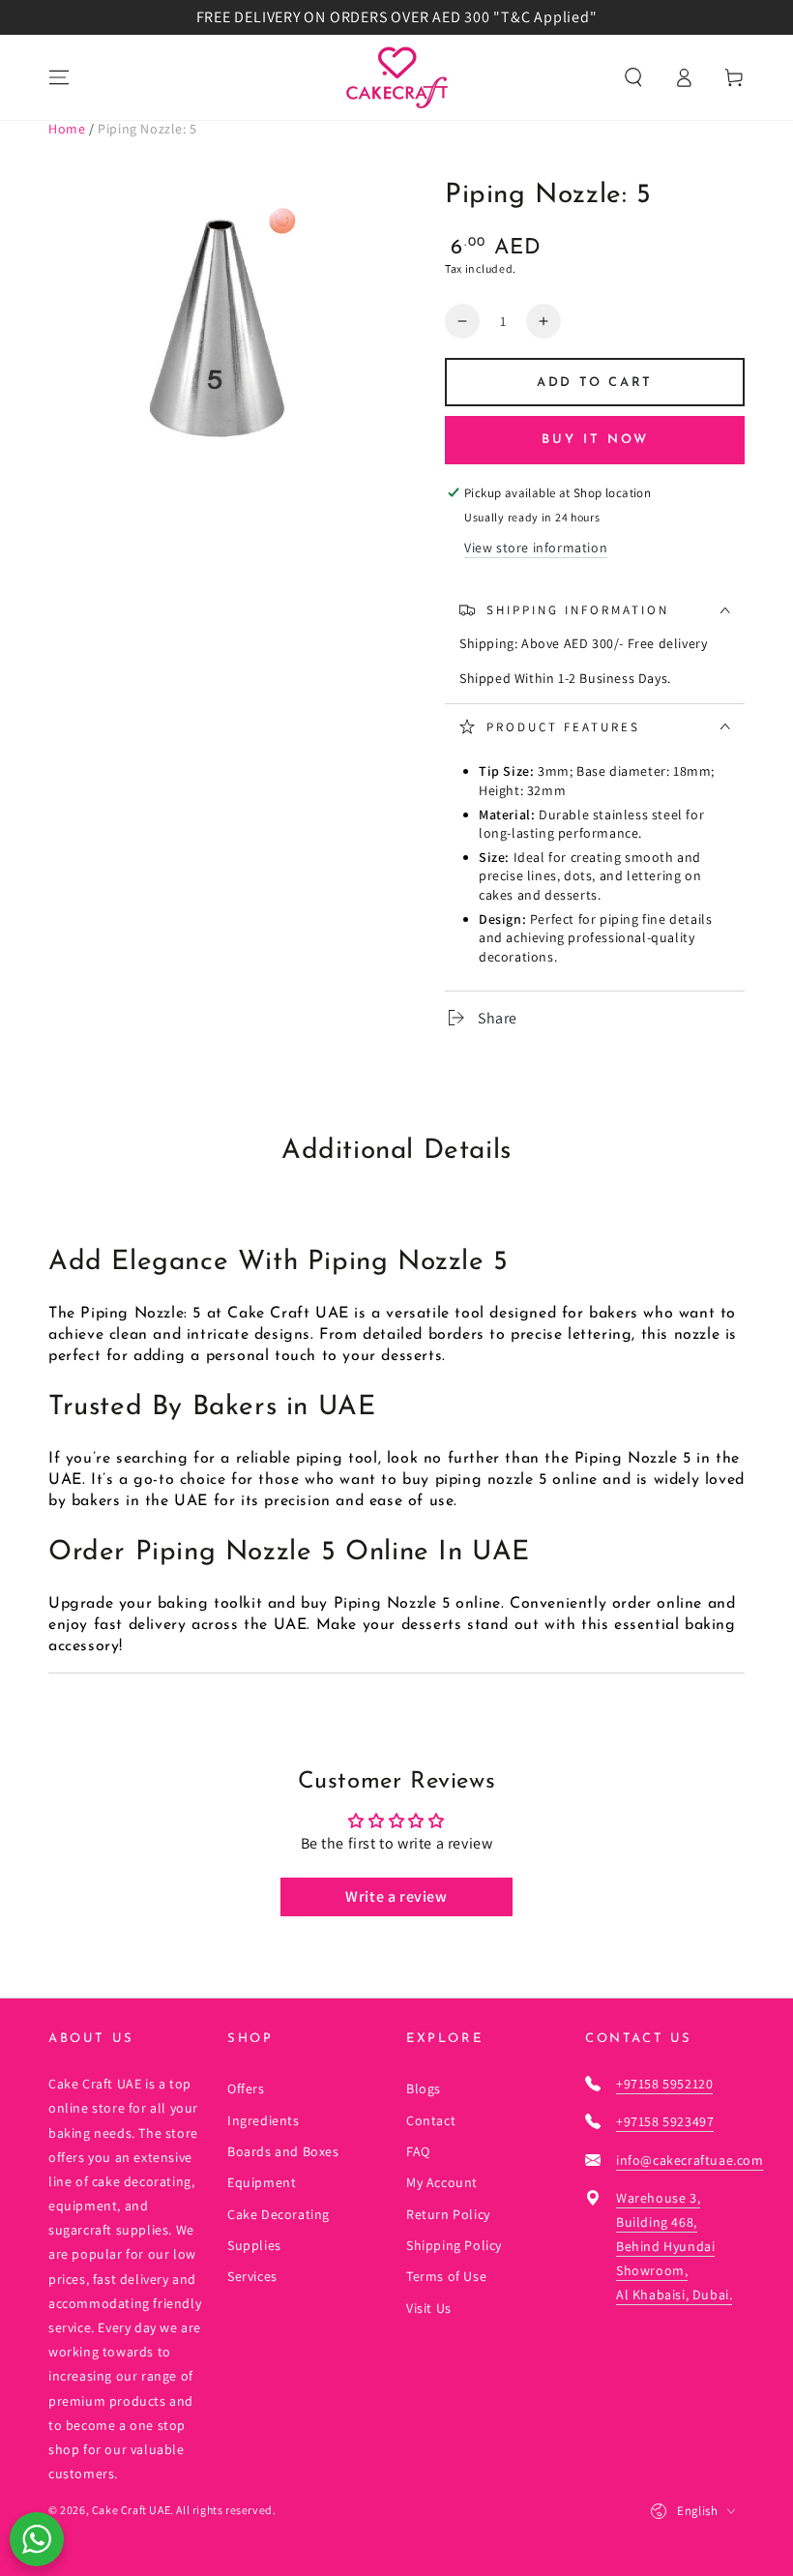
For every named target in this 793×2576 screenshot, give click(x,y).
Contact (431, 2120)
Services (252, 2276)
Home (67, 129)
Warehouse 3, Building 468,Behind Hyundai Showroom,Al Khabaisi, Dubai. (674, 2247)
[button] (633, 77)
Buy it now (595, 440)
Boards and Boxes (283, 2151)
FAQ (418, 2151)
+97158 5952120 (664, 2084)
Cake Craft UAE (131, 2510)
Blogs (424, 2088)
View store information (536, 548)
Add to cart (595, 383)
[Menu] (59, 77)
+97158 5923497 (665, 2121)
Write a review (396, 1896)
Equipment (262, 2182)
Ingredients (264, 2120)
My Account (442, 2182)
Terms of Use (446, 2276)
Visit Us (429, 2308)
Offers (246, 2088)
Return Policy (448, 2214)
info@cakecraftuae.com (690, 2160)
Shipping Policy (454, 2245)
